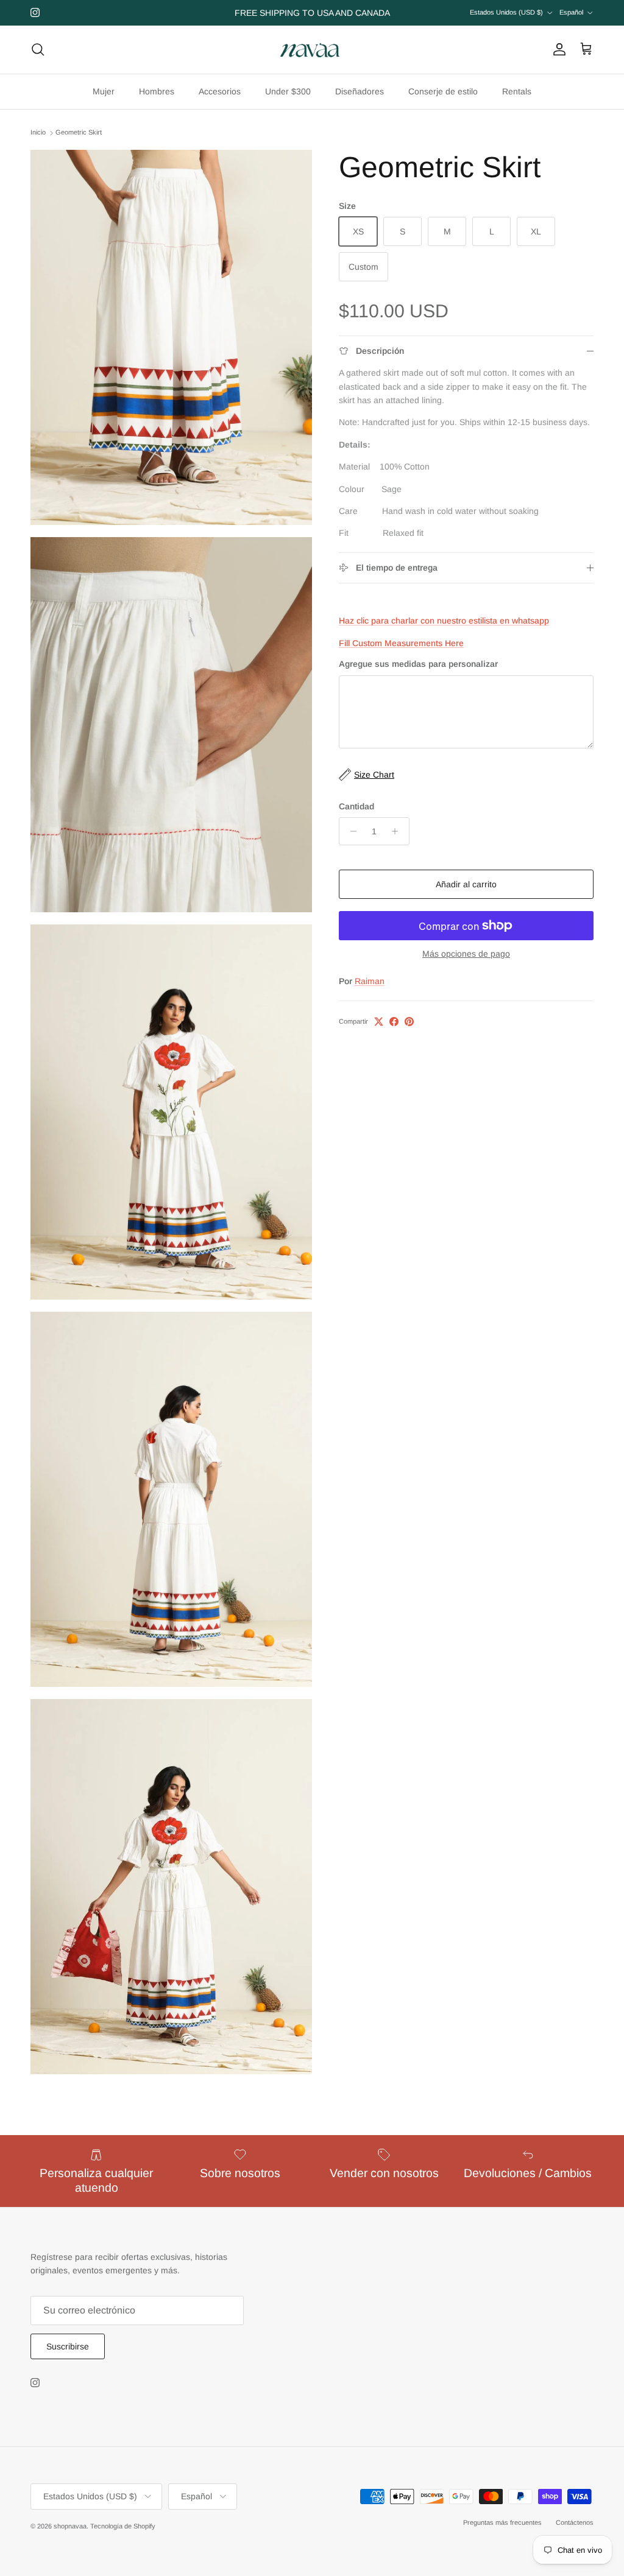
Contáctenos (575, 2522)
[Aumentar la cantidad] (398, 831)
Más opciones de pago (466, 954)
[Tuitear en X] (379, 1022)
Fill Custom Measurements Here (401, 643)
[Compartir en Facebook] (394, 1022)
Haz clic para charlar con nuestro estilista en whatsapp (444, 621)
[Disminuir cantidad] (350, 831)
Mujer (104, 91)
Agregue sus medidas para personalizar (418, 664)
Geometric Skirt (79, 133)
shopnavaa (70, 2526)
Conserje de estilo (443, 91)
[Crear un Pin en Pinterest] (409, 1022)
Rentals (517, 91)
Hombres (157, 91)
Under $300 (288, 91)
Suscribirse (68, 2346)
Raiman (370, 981)
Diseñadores (360, 91)
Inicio (38, 133)
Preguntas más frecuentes (502, 2522)
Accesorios (220, 91)
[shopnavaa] (312, 50)
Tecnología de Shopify (123, 2526)
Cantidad (356, 806)
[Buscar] (38, 49)
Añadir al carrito (466, 884)
